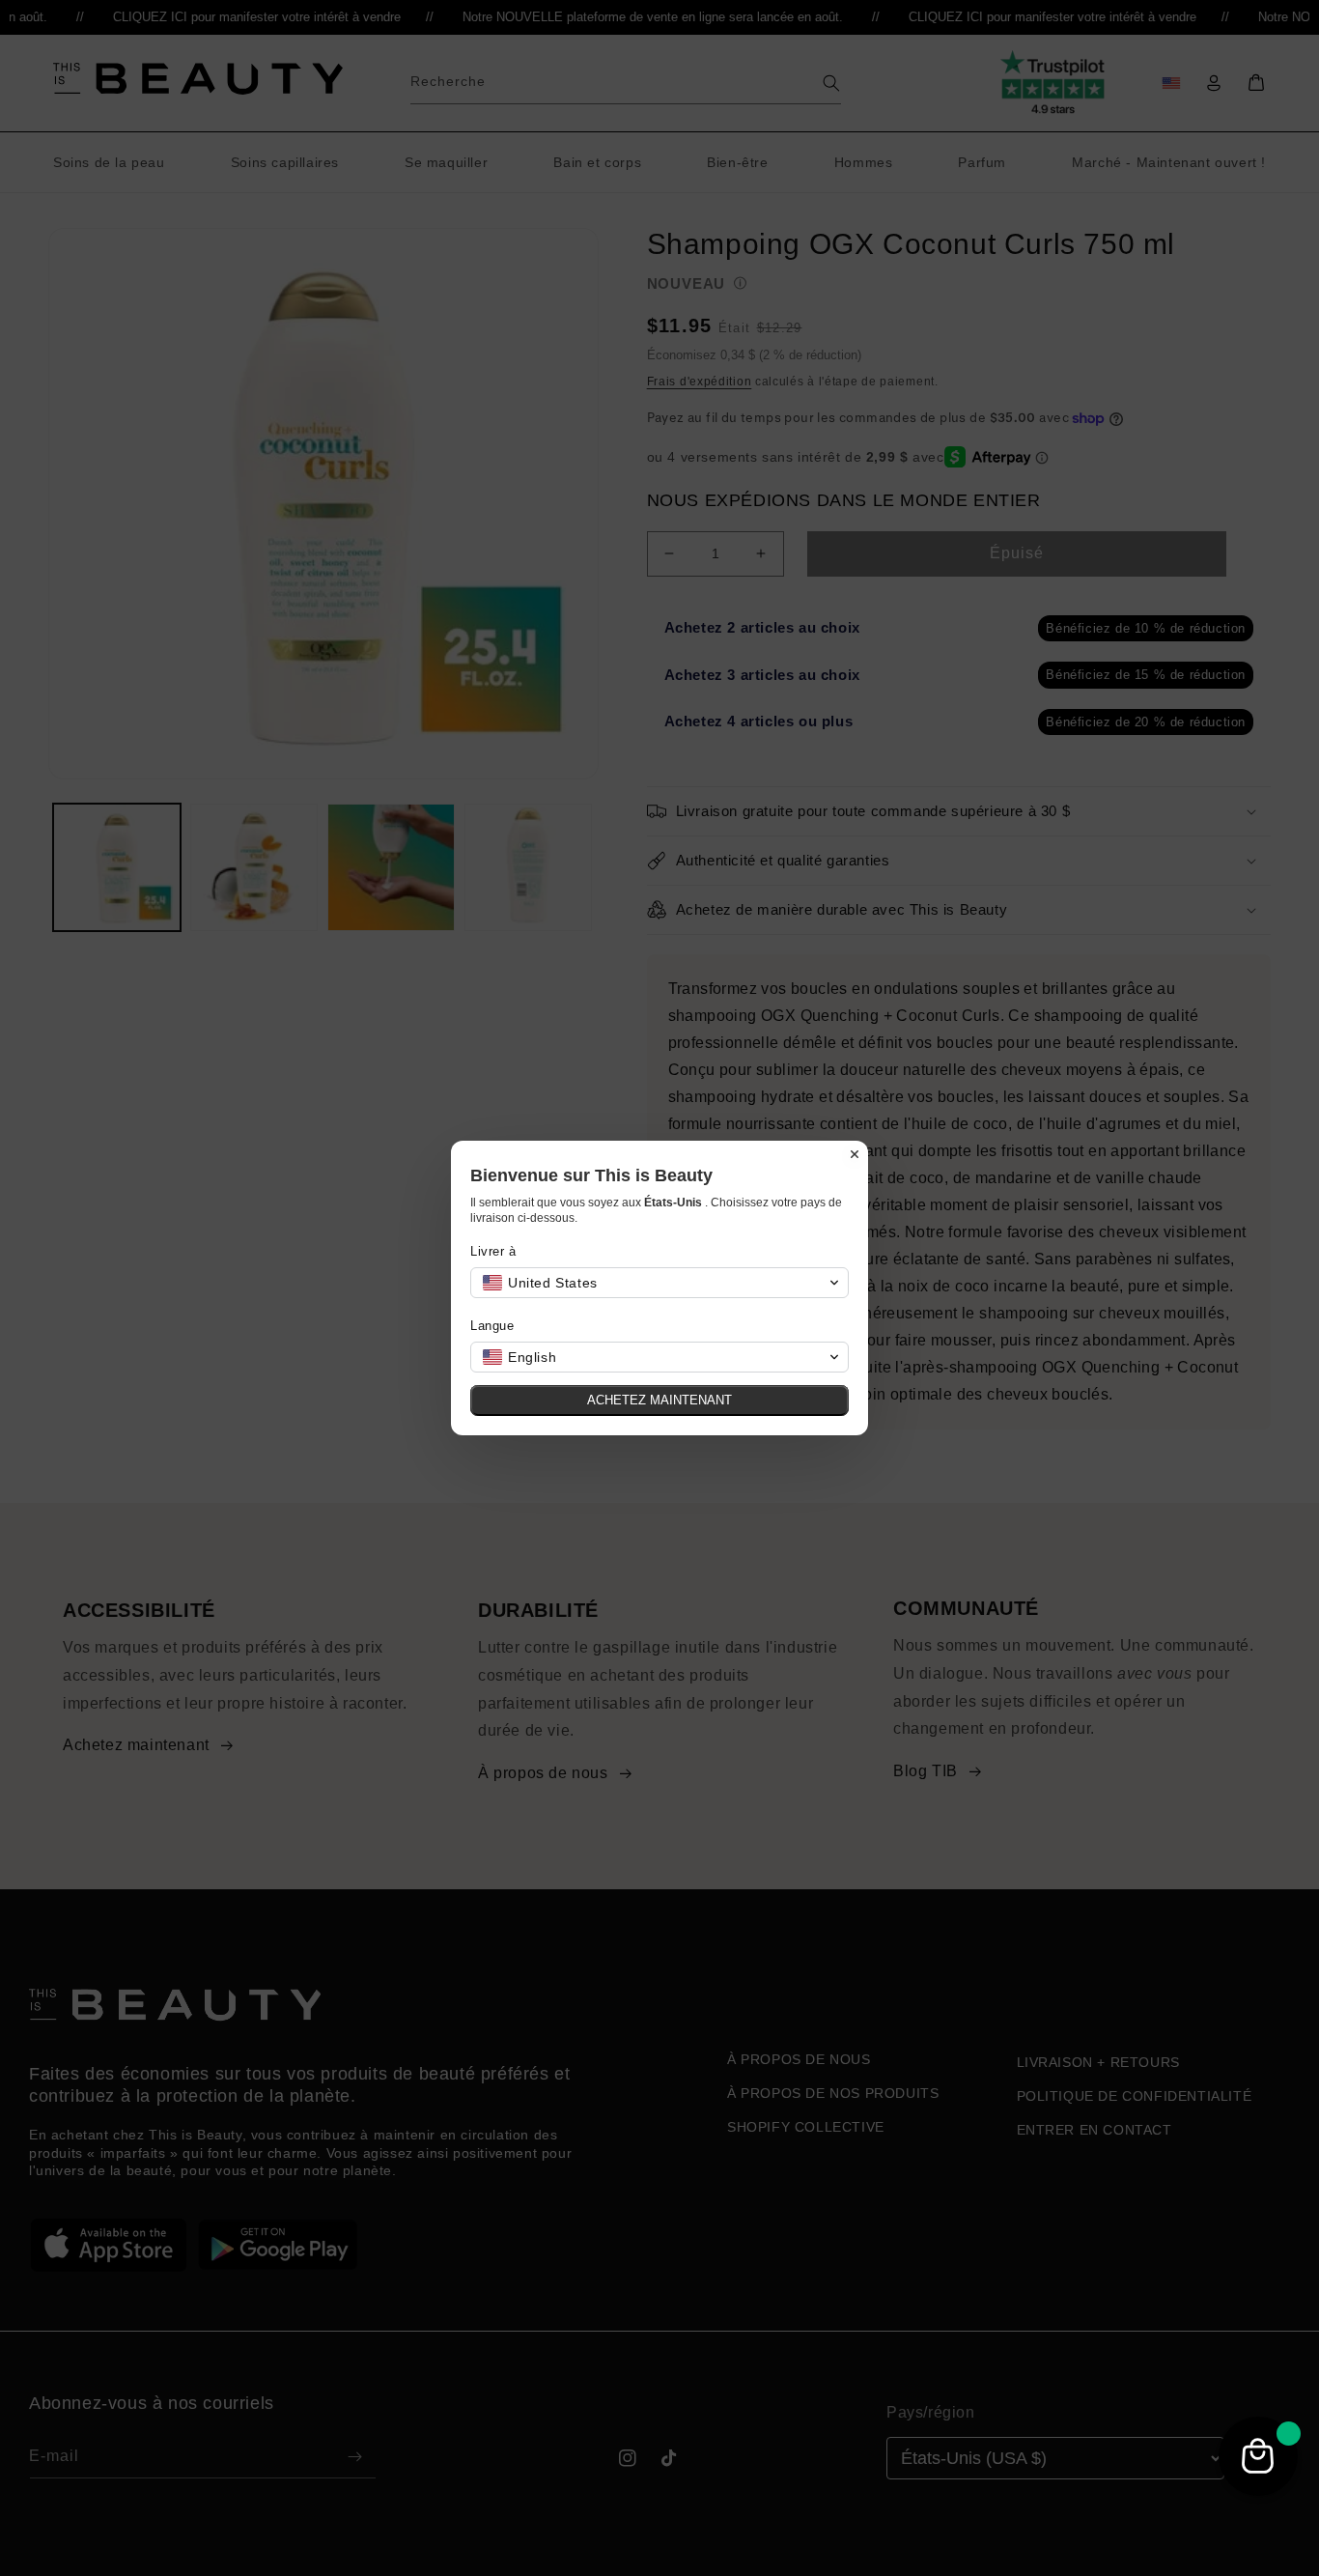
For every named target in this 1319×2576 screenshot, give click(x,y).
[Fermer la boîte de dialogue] (855, 1154)
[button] (659, 1283)
